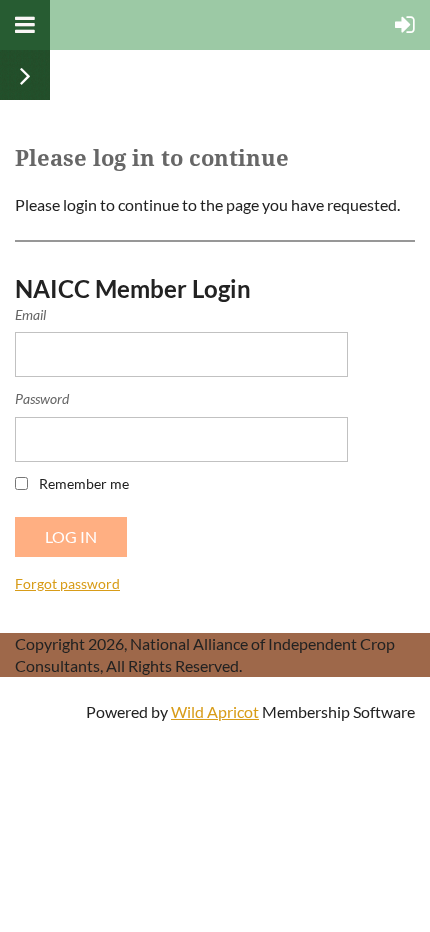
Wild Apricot (215, 711)
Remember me (84, 483)
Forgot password (67, 583)
